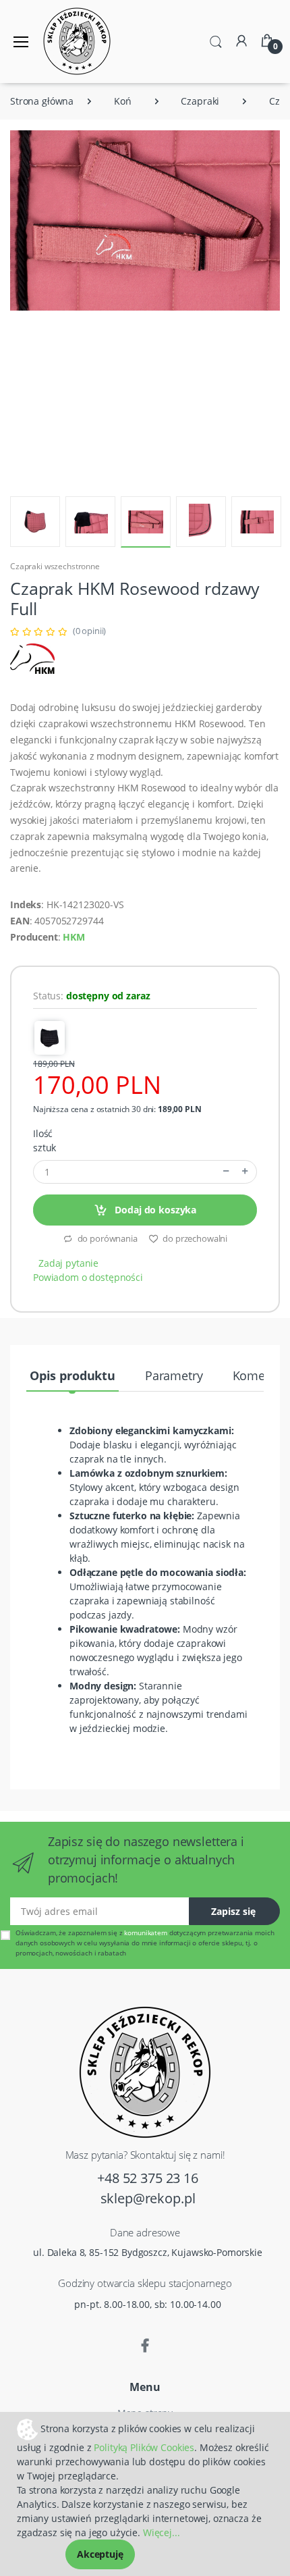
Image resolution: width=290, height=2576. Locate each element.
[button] (216, 41)
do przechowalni (195, 1238)
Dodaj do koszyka (155, 1210)
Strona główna (42, 101)
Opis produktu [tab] (72, 1375)
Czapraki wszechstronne (55, 566)
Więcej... (162, 2532)
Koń (123, 101)
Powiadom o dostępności (88, 1277)
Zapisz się (233, 1911)
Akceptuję (100, 2554)
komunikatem (145, 1933)
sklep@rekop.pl (148, 2198)
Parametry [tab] (174, 1375)
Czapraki (200, 101)
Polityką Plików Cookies (144, 2447)
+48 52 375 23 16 (148, 2178)
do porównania (107, 1238)
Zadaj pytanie (68, 1263)
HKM (74, 937)
